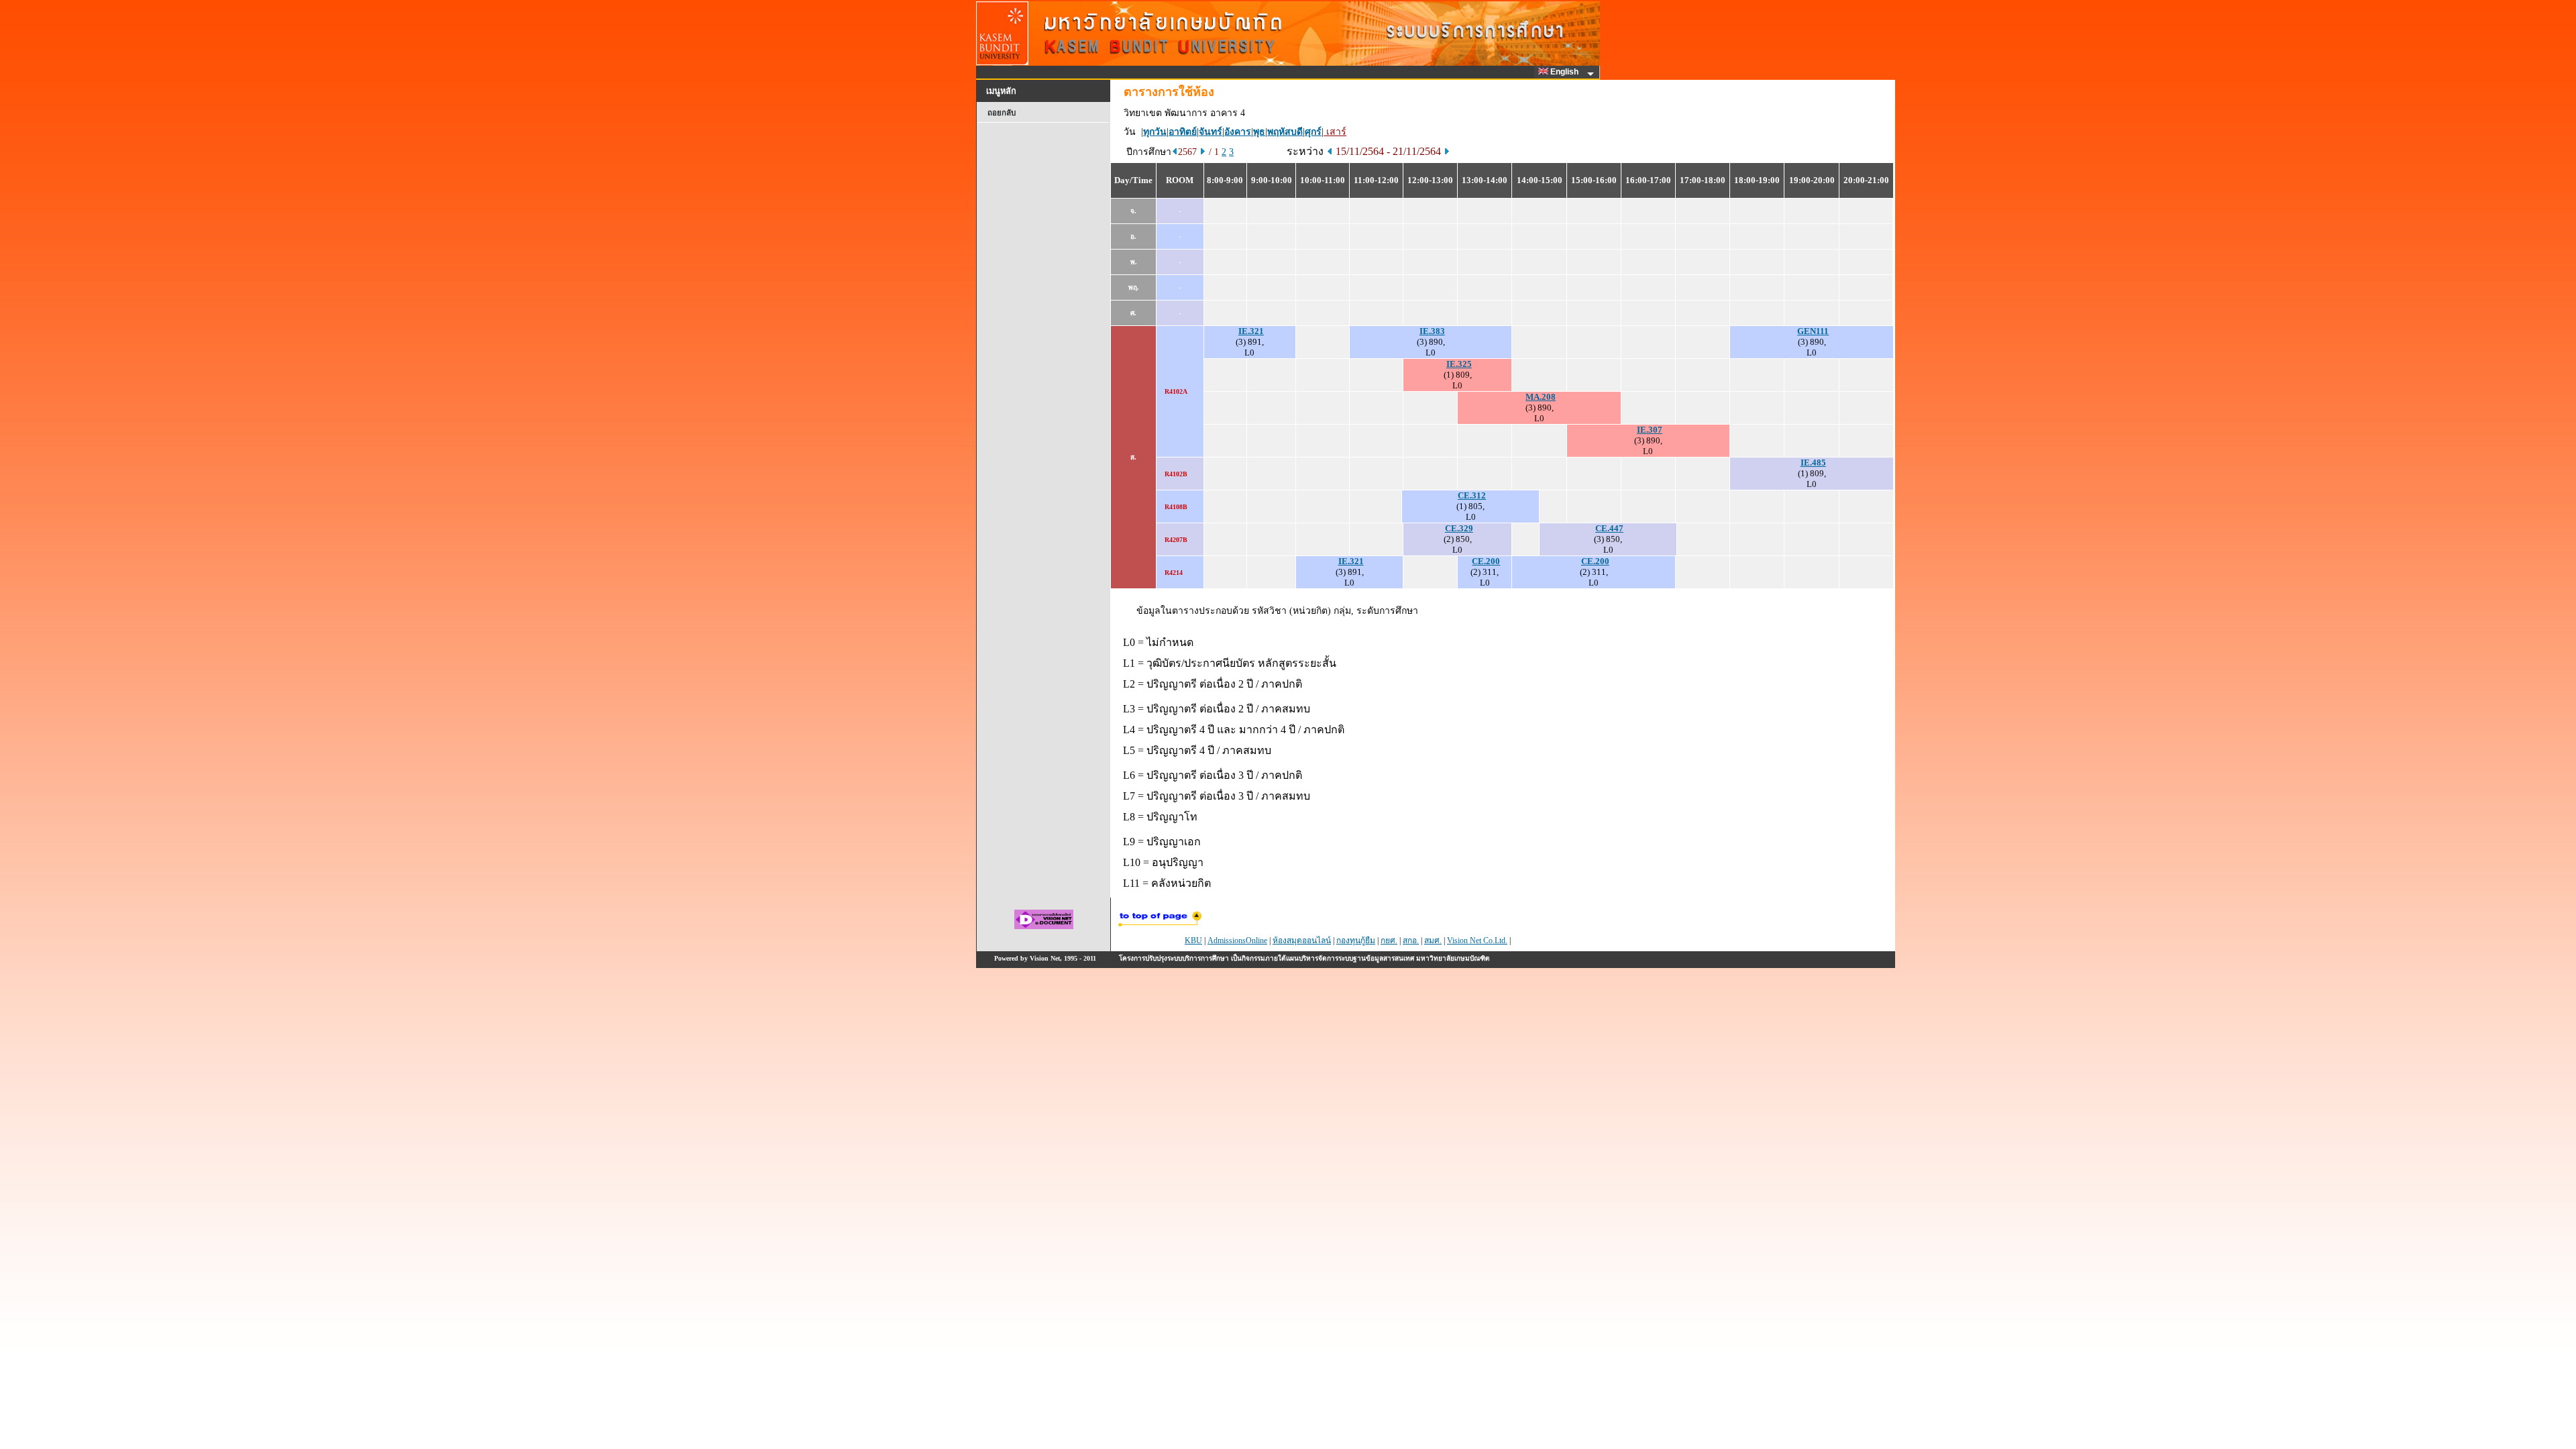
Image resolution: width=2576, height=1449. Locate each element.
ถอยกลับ (1002, 113)
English (1565, 72)
